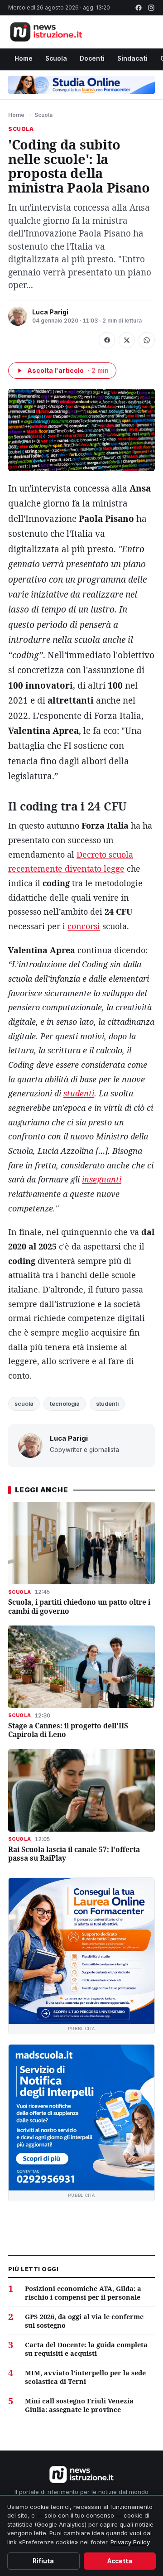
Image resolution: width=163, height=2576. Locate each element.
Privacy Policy (130, 2542)
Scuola (56, 58)
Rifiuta (43, 2561)
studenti (79, 1093)
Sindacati (132, 58)
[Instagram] (151, 8)
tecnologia (65, 1404)
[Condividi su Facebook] (107, 340)
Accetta (120, 2561)
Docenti (92, 58)
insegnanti (102, 1179)
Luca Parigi (50, 312)
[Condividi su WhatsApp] (147, 340)
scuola (24, 1404)
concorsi (84, 926)
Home (24, 58)
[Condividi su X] (127, 340)
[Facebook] (139, 8)
